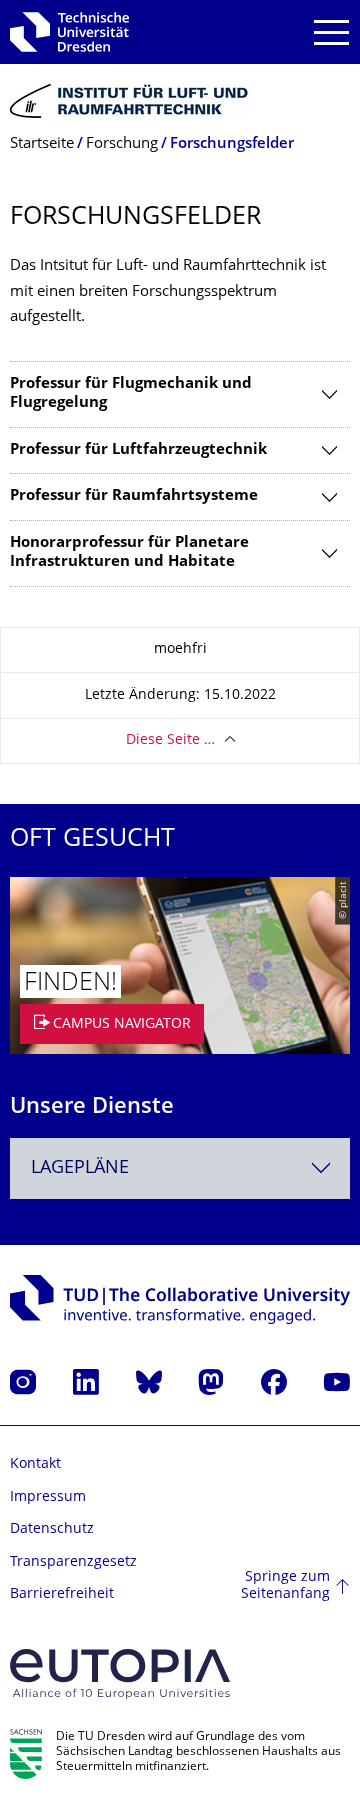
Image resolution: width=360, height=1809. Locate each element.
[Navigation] (331, 32)
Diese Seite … (170, 740)
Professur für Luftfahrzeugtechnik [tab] (138, 450)
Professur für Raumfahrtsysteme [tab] (134, 496)
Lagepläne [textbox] (80, 1168)
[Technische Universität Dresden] (69, 32)
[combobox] (180, 1168)
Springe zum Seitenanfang (285, 1586)
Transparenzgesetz (73, 1562)
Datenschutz (52, 1529)
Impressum (48, 1497)
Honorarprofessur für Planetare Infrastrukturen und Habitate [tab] (129, 553)
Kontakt (35, 1464)
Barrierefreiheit (62, 1594)
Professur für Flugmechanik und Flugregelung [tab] (131, 394)
